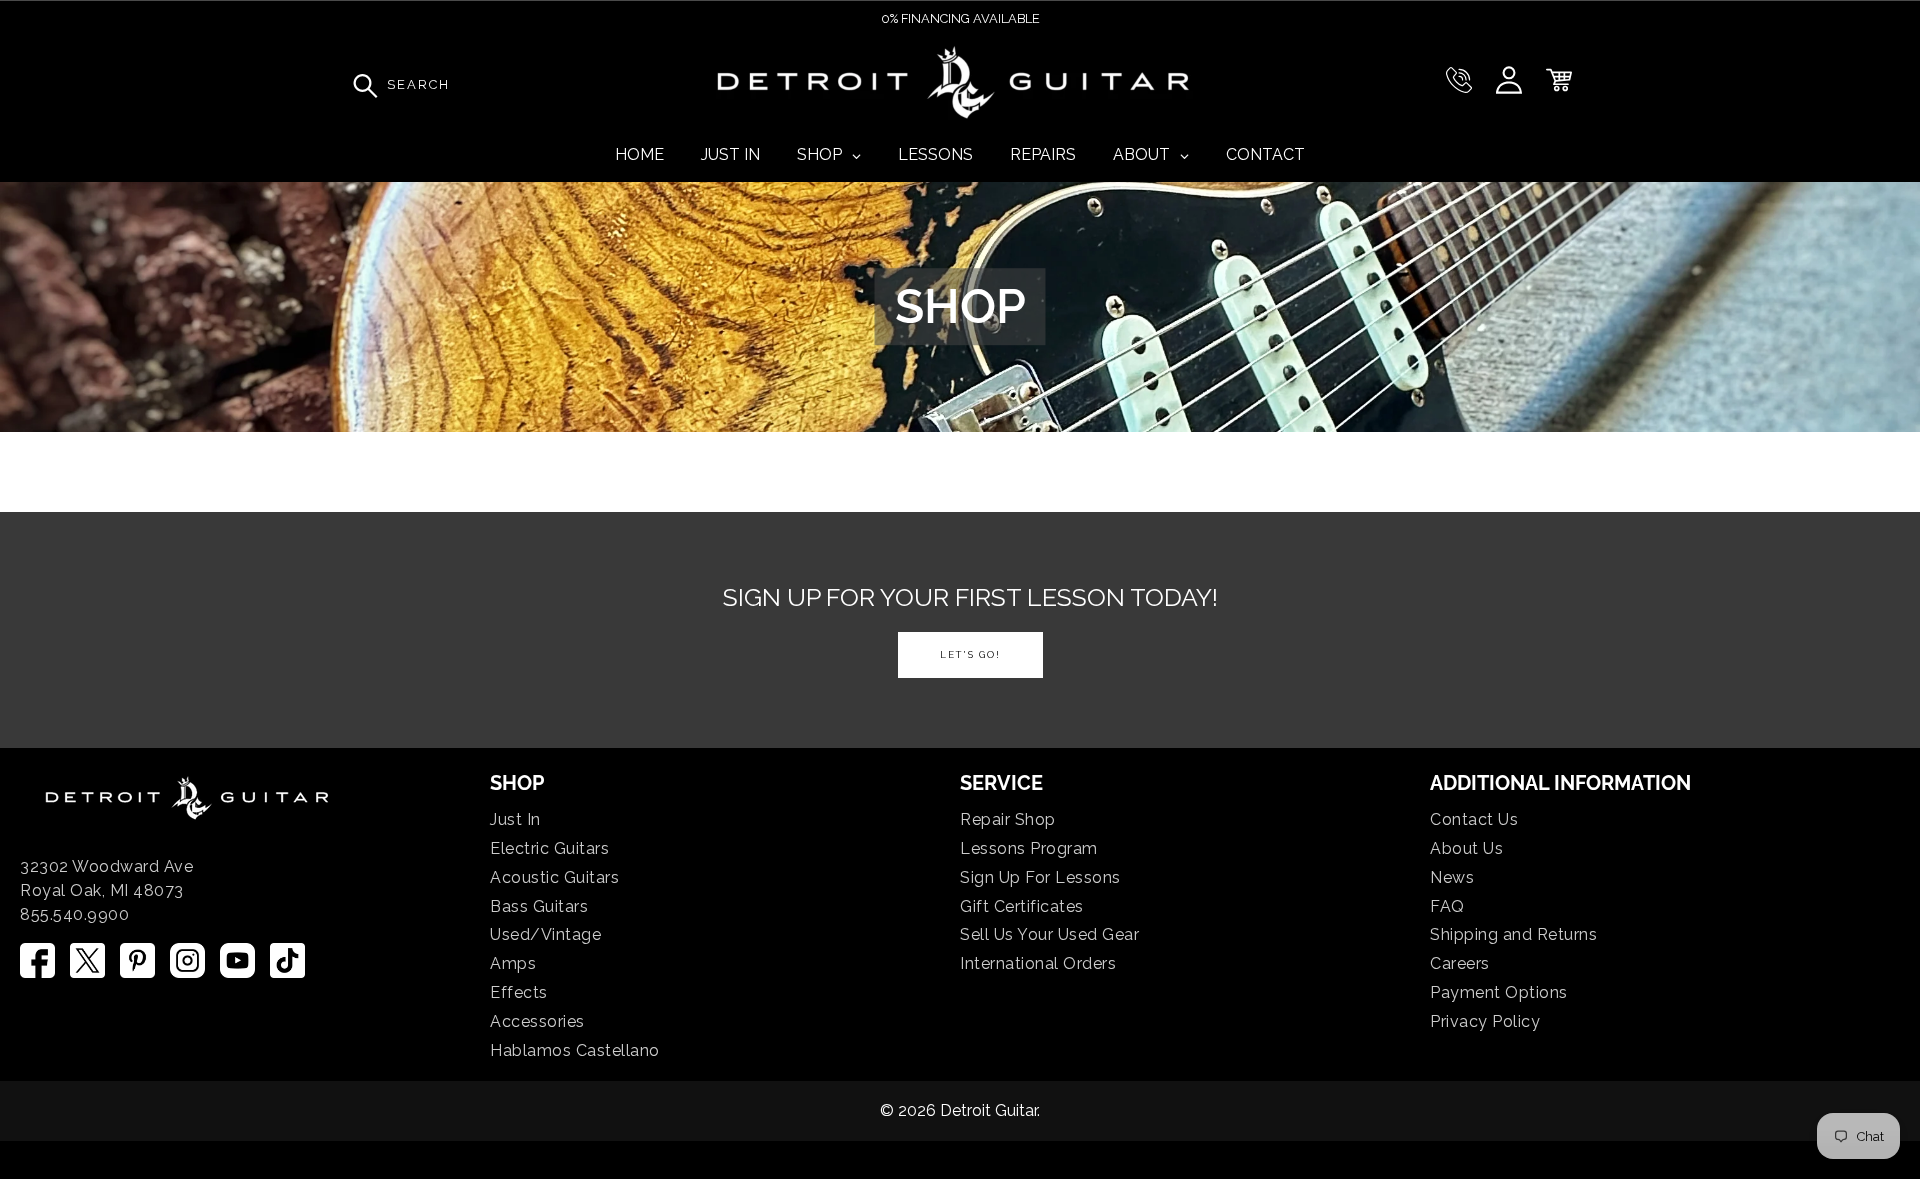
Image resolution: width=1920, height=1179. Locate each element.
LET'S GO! (970, 654)
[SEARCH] (360, 85)
